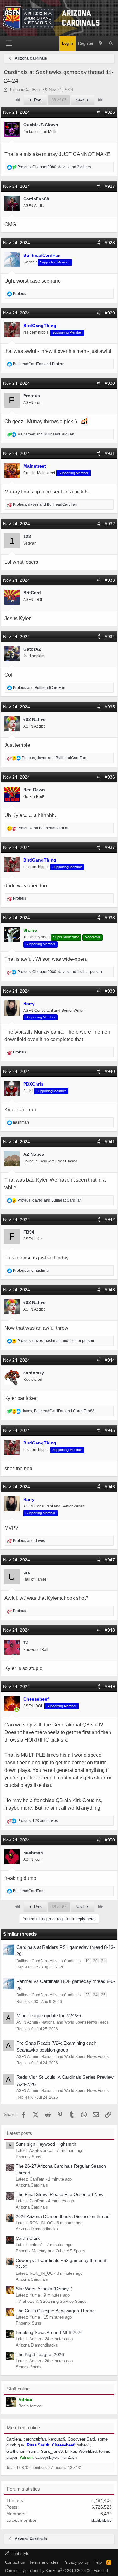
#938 (110, 918)
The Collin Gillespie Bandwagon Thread (55, 2311)
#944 (110, 1360)
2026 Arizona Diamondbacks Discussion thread (63, 2216)
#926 (110, 112)
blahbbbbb (101, 2520)
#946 (110, 1487)
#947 (110, 1560)
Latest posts (20, 2133)
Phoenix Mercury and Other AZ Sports (51, 2251)
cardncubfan (35, 2439)
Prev (38, 100)
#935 (110, 707)
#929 (110, 313)
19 (87, 1961)
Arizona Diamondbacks (37, 2229)
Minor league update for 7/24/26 (49, 2016)
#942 (110, 1219)
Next (80, 100)
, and (45, 504)
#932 (110, 524)
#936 (110, 777)
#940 (110, 1071)
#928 (110, 243)
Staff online (18, 2389)
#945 (110, 1430)
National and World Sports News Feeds (75, 2022)
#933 (110, 580)
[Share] (98, 112)
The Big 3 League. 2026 (40, 2354)
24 (95, 1995)
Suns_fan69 (52, 2451)
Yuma (33, 2451)
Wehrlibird (88, 2451)
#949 (110, 1686)
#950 (110, 1840)
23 (87, 1995)
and (39, 364)
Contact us (15, 2562)
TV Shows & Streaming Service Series (51, 2301)
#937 (110, 847)
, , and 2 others (54, 167)
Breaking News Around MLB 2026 (49, 2332)
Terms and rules (44, 2562)
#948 (110, 1630)
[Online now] (17, 1710)
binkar (71, 2451)
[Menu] (9, 43)
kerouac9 (57, 2439)
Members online (23, 2427)
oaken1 (83, 2445)
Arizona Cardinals (65, 1961)
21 (103, 1961)
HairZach (69, 2457)
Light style (19, 2553)
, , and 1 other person (60, 972)
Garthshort (16, 2451)
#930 (110, 383)
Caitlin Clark (28, 2238)
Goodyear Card (81, 2439)
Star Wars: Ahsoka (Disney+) (44, 2289)
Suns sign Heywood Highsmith (46, 2144)
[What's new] (101, 43)
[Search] (111, 43)
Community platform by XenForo (57, 2571)
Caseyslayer (47, 2457)
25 (103, 1995)
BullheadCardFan (24, 90)
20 (95, 1961)
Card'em (14, 2439)
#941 (110, 1142)
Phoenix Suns (28, 2157)
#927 (110, 186)
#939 (110, 991)
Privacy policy (76, 2562)
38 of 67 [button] (59, 100)
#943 (110, 1290)
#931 (110, 453)
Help (98, 2562)
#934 (110, 637)
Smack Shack (29, 2367)
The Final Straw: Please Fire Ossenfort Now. (60, 2194)
